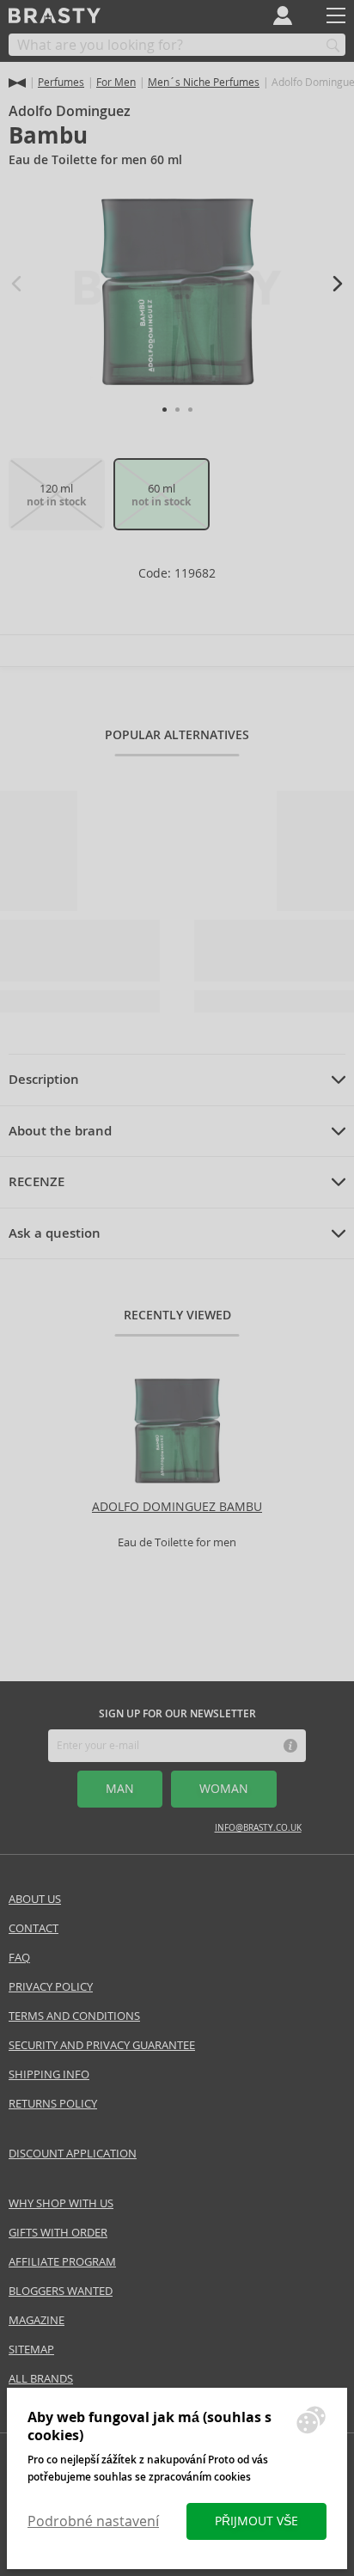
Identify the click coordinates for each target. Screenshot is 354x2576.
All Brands (41, 2379)
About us (35, 1899)
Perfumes (61, 82)
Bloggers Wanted (61, 2291)
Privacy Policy (51, 1987)
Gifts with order (58, 2233)
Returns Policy (53, 2104)
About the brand (60, 1131)
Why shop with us (61, 2203)
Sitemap (31, 2350)
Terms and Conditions (74, 2016)
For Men (116, 82)
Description (44, 1080)
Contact (34, 1928)
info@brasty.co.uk (258, 1828)
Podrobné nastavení (93, 2521)
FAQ (19, 1958)
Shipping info (49, 2074)
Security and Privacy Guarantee (102, 2045)
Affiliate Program (62, 2262)
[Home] (17, 83)
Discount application (73, 2154)
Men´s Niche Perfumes (204, 82)
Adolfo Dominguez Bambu (177, 1507)
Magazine (37, 2320)
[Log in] (283, 15)
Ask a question (55, 1233)
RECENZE (37, 1182)
